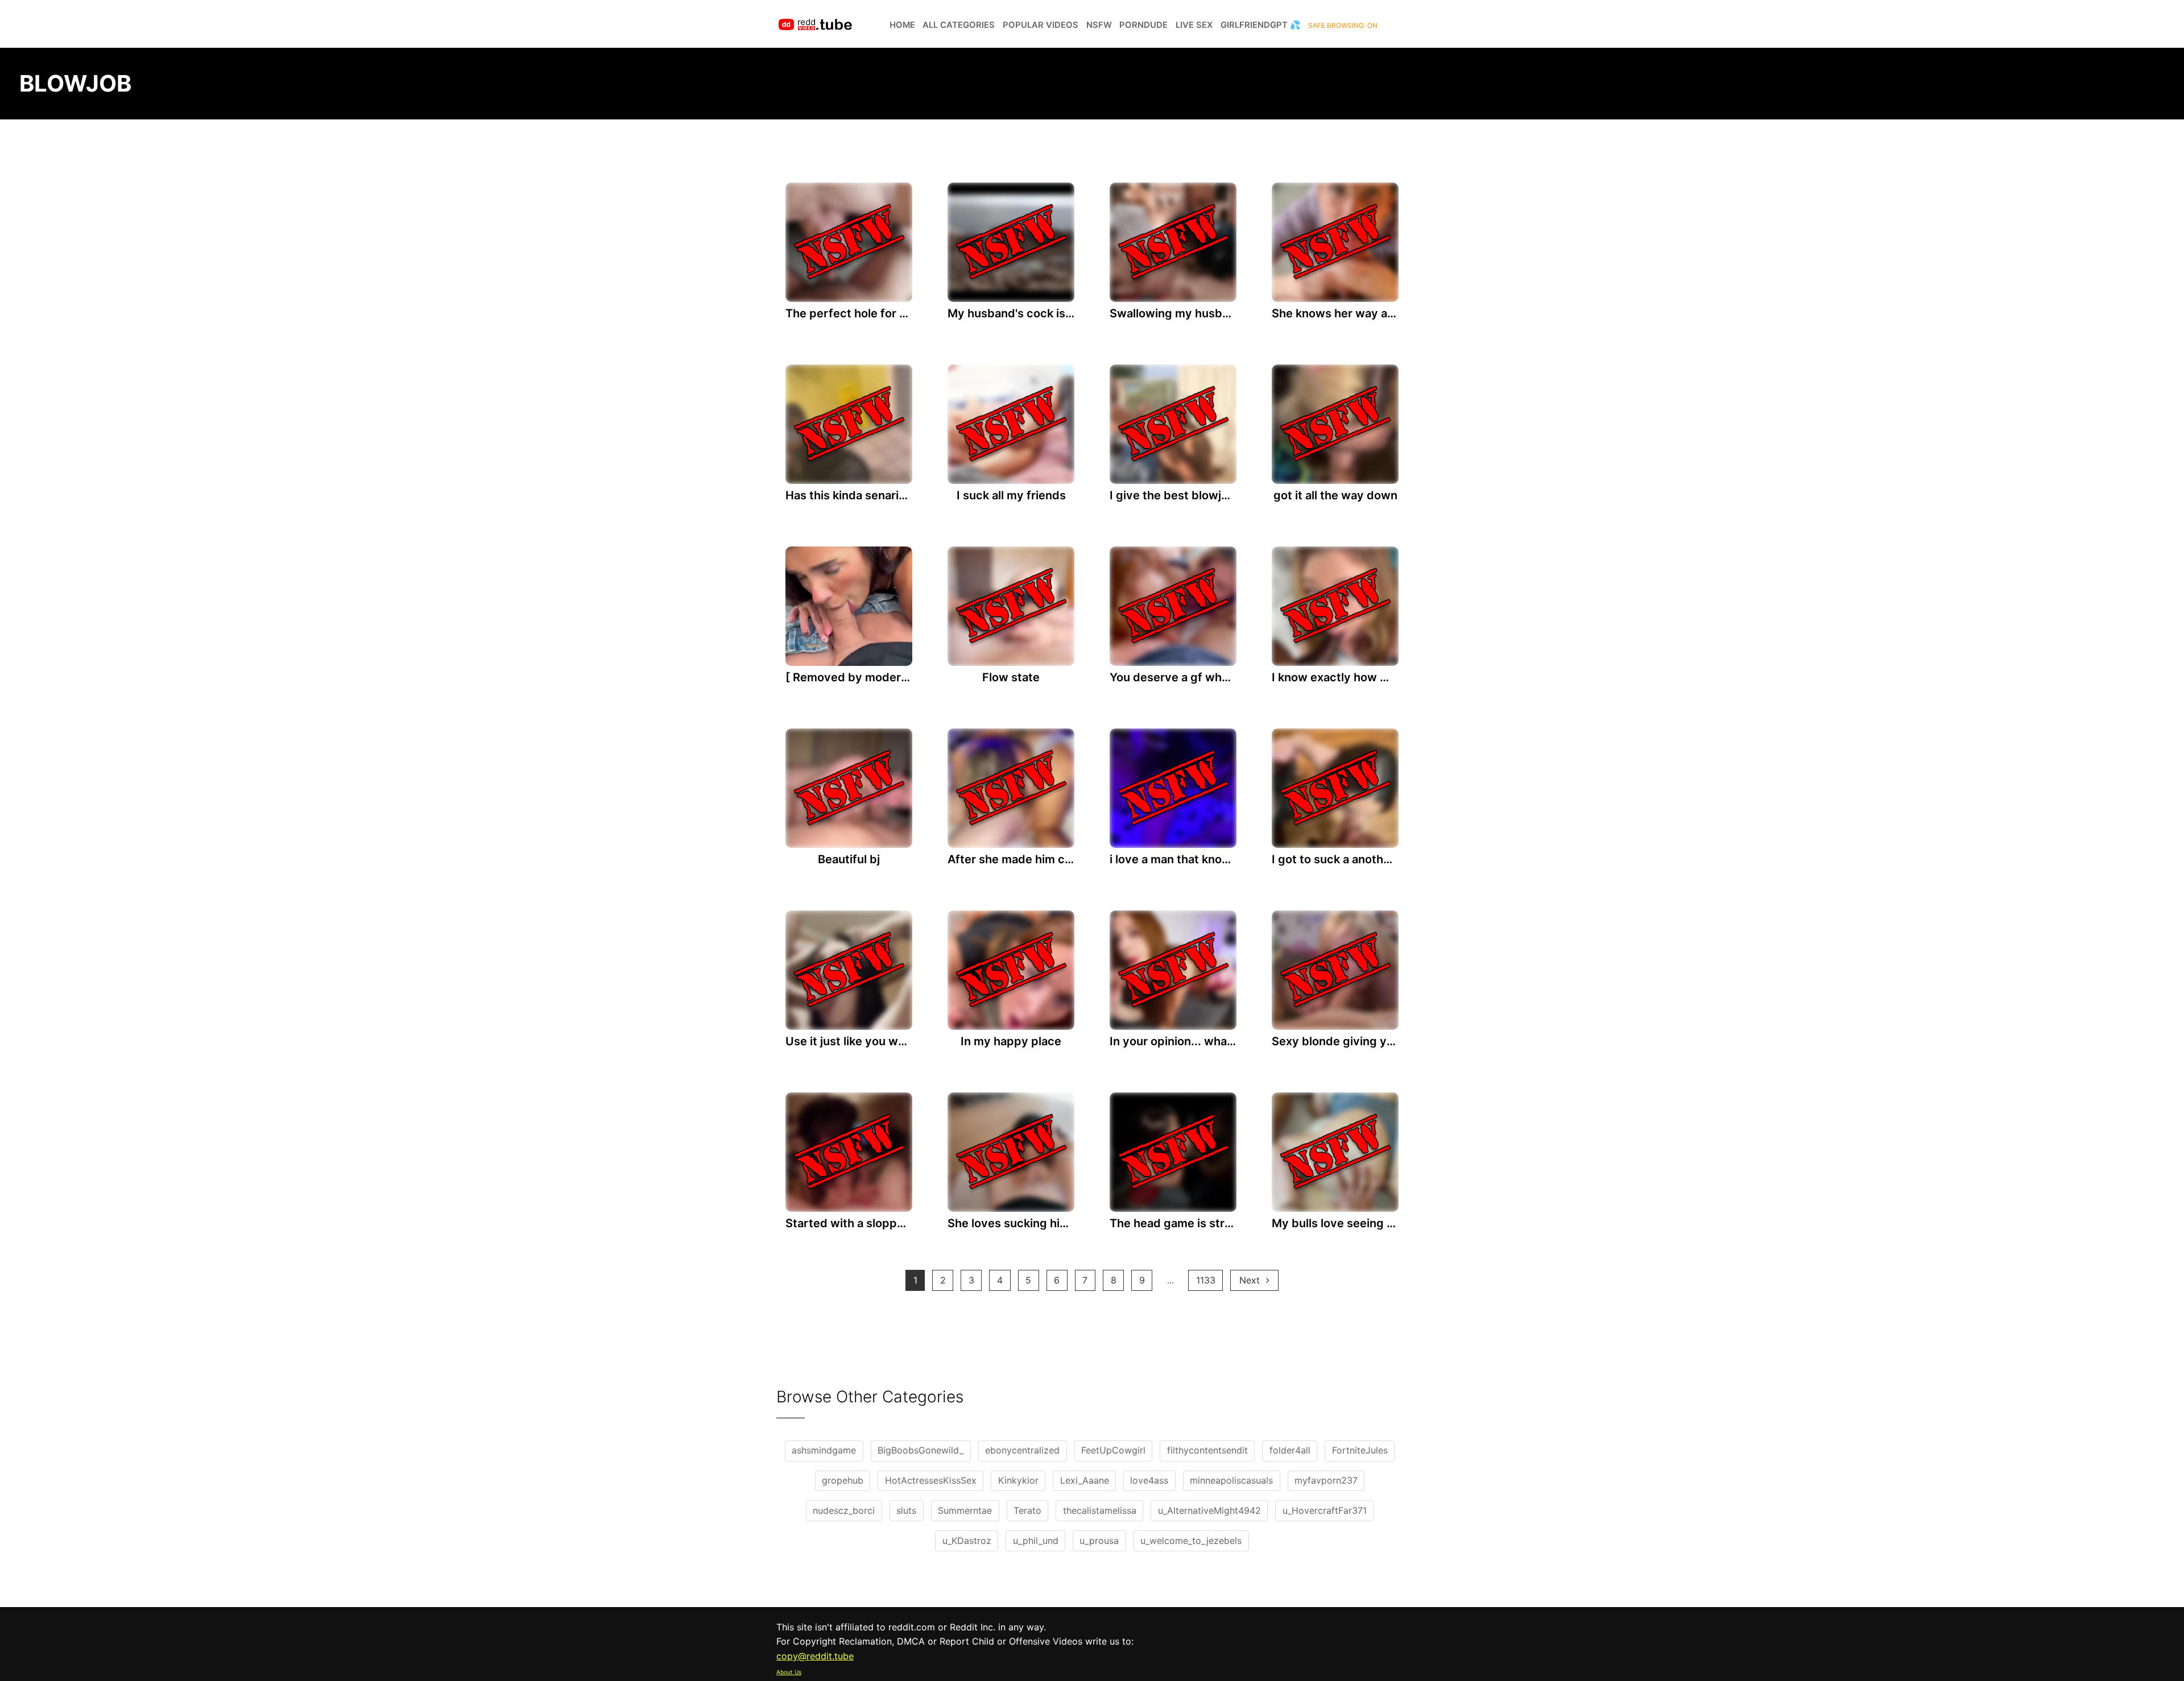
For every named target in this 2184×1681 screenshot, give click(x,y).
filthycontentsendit (1207, 1450)
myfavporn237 (1326, 1480)
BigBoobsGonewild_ (921, 1450)
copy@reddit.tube (815, 1656)
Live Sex (1194, 25)
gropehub (843, 1480)
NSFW (1099, 25)
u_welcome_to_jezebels (1191, 1541)
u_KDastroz (967, 1541)
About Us (789, 1672)
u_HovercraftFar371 (1325, 1510)
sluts (906, 1510)
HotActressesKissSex (931, 1480)
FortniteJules (1360, 1450)
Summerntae (965, 1510)
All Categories (959, 25)
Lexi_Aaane (1085, 1480)
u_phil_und (1036, 1541)
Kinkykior (1018, 1480)
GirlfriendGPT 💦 (1261, 25)
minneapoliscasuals (1231, 1480)
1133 (1206, 1280)
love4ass (1149, 1480)
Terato (1027, 1510)
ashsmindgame (824, 1450)
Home (902, 25)
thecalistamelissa (1100, 1510)
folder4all (1290, 1450)
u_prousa (1099, 1541)
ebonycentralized (1022, 1450)
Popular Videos (1041, 25)
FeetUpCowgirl (1113, 1450)
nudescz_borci (844, 1510)
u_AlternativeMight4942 (1209, 1510)
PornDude (1143, 25)
